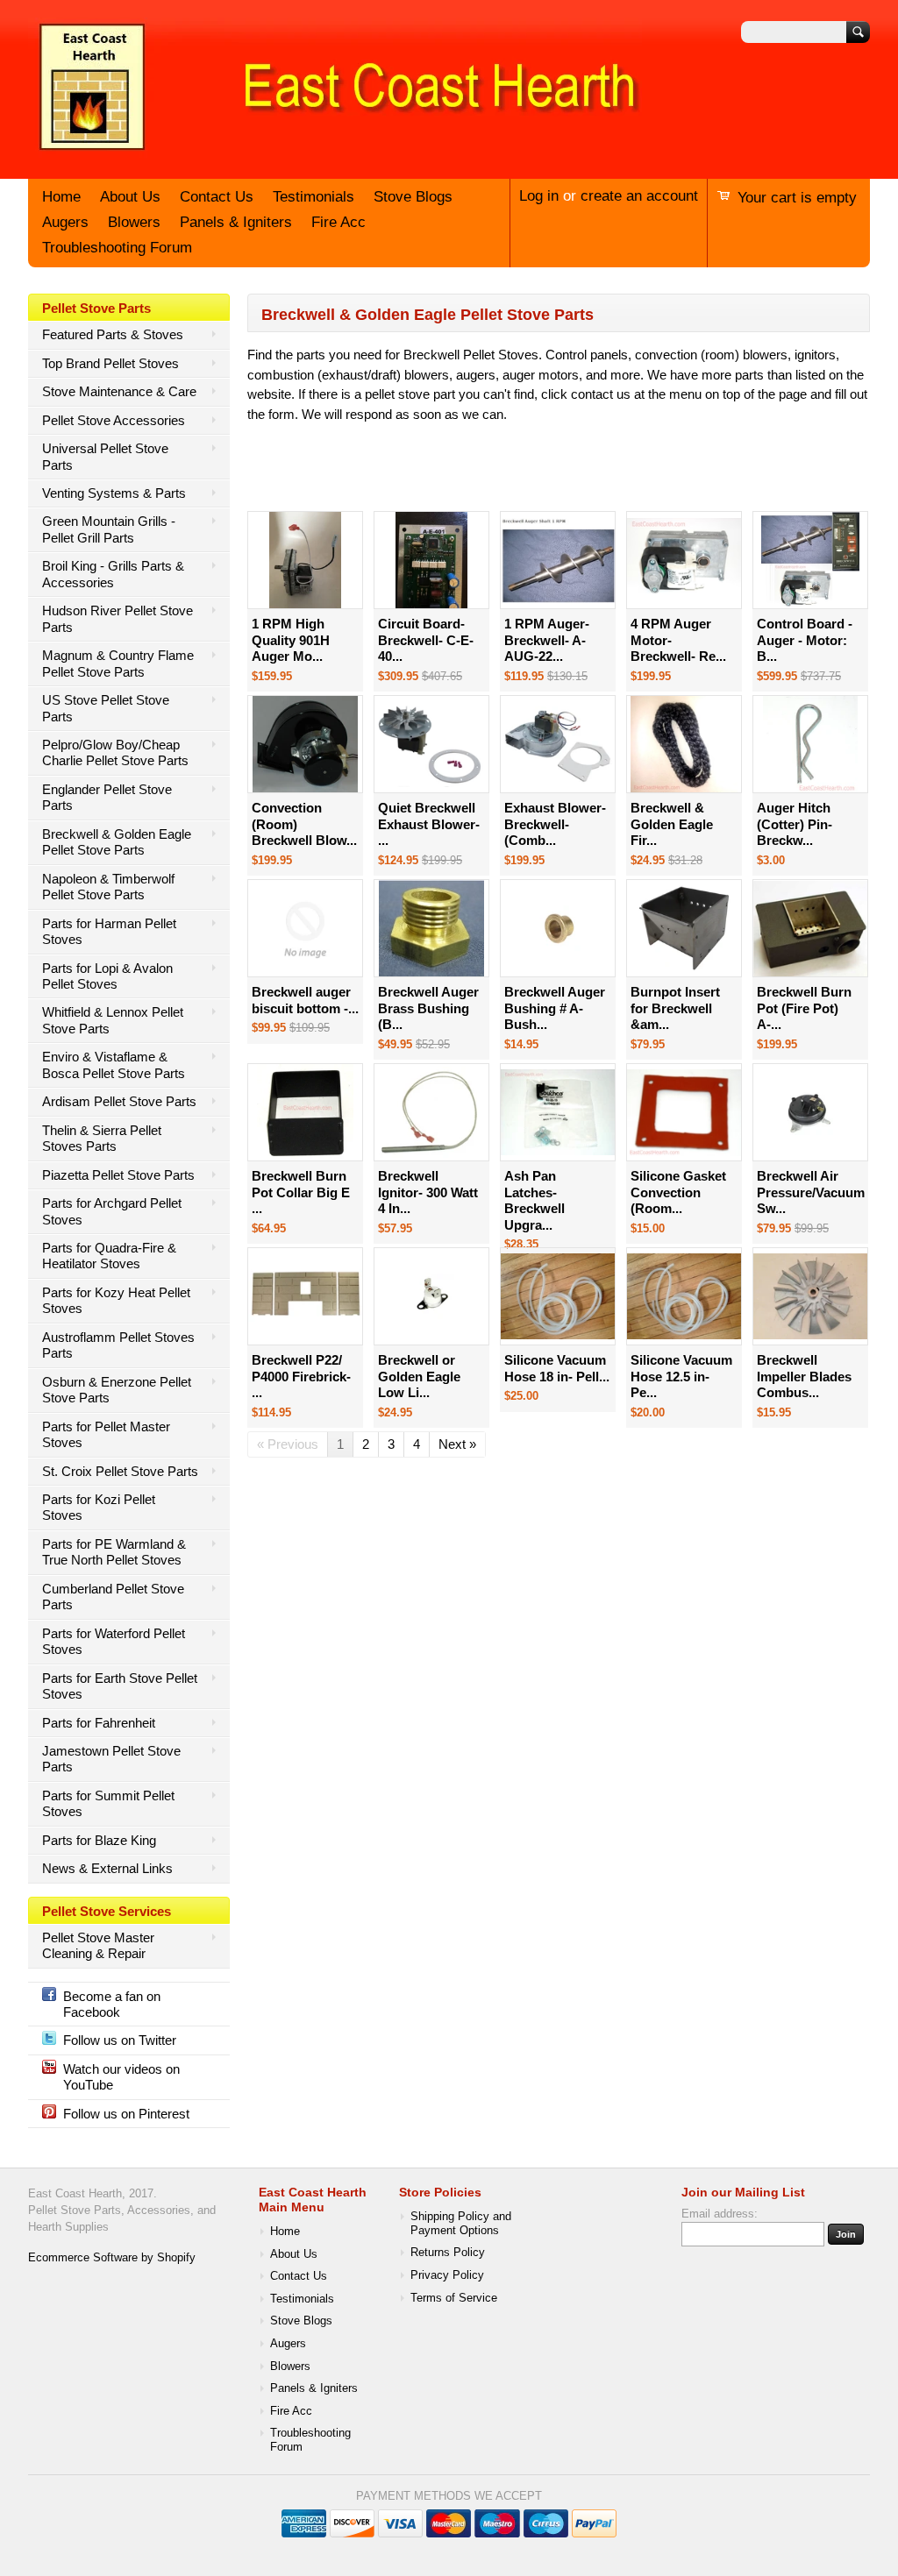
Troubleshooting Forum (117, 248)
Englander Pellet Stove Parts (107, 797)
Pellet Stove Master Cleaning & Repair (98, 1945)
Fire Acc (339, 222)
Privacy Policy (447, 2275)
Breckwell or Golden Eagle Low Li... (419, 1376)
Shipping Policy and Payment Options (461, 2224)
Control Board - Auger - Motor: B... (805, 640)
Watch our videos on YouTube (121, 2077)
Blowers (134, 222)
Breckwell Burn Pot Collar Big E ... (301, 1192)
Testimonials (314, 197)
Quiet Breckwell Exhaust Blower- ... (429, 824)
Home (61, 197)
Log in (539, 196)
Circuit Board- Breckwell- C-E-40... (426, 640)
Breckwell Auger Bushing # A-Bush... (555, 1008)
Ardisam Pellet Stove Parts (119, 1101)
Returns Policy (448, 2253)
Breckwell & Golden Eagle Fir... (672, 824)
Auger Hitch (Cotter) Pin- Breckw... (795, 824)
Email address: (720, 2214)
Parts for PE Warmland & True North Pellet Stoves (114, 1552)
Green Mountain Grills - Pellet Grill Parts (109, 529)
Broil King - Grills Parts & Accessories (113, 574)
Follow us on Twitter (120, 2040)
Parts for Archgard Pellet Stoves (112, 1211)
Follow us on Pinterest (126, 2114)
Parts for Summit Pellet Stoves (108, 1803)
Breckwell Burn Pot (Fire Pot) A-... (804, 1008)
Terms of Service (454, 2298)
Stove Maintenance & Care (119, 391)
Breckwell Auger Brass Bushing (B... (428, 1008)
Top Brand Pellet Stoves (110, 363)
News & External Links (107, 1868)
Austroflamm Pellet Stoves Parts (118, 1345)
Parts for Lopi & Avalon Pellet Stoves (107, 976)
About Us (130, 197)
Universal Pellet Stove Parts (105, 456)
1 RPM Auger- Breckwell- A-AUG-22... (547, 640)
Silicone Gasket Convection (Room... (678, 1192)
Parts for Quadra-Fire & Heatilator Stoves (109, 1256)
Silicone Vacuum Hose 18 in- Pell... (557, 1368)
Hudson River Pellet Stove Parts (118, 618)
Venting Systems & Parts (114, 493)
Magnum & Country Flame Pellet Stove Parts (118, 663)
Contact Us (217, 197)
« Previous (288, 1444)
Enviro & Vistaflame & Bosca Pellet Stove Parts (114, 1064)
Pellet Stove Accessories (114, 420)
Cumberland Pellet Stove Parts (113, 1597)
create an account (639, 196)
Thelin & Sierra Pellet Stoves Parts (102, 1138)
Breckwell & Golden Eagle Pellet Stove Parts (117, 842)
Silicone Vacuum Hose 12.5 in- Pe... (681, 1376)
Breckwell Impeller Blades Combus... (804, 1376)
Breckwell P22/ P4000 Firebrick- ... (301, 1376)
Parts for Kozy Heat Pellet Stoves (116, 1300)
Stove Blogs (413, 197)
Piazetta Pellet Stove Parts (118, 1175)
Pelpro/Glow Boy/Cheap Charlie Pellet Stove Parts (115, 752)
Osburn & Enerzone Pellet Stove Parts (117, 1390)
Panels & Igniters (236, 222)
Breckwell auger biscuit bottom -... (305, 1000)
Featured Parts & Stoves (113, 334)
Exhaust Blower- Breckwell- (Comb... (555, 824)
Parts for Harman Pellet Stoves (109, 931)
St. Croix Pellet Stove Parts (120, 1471)
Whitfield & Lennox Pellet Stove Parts (113, 1020)
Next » (457, 1444)
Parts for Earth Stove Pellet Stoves (120, 1686)
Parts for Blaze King (99, 1840)
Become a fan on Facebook (112, 2004)
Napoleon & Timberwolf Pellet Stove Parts (108, 887)
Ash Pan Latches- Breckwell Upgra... (535, 1200)
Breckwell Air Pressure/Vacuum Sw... (811, 1192)
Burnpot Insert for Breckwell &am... (675, 1008)
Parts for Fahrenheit (99, 1723)
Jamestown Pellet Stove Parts (111, 1759)
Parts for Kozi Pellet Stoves (99, 1507)
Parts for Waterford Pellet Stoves (114, 1641)
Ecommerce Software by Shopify (112, 2258)
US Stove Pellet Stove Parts (106, 708)
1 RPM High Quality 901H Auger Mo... (291, 640)
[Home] (335, 152)
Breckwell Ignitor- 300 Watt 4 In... (428, 1192)
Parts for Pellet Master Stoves (106, 1434)
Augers (65, 222)
